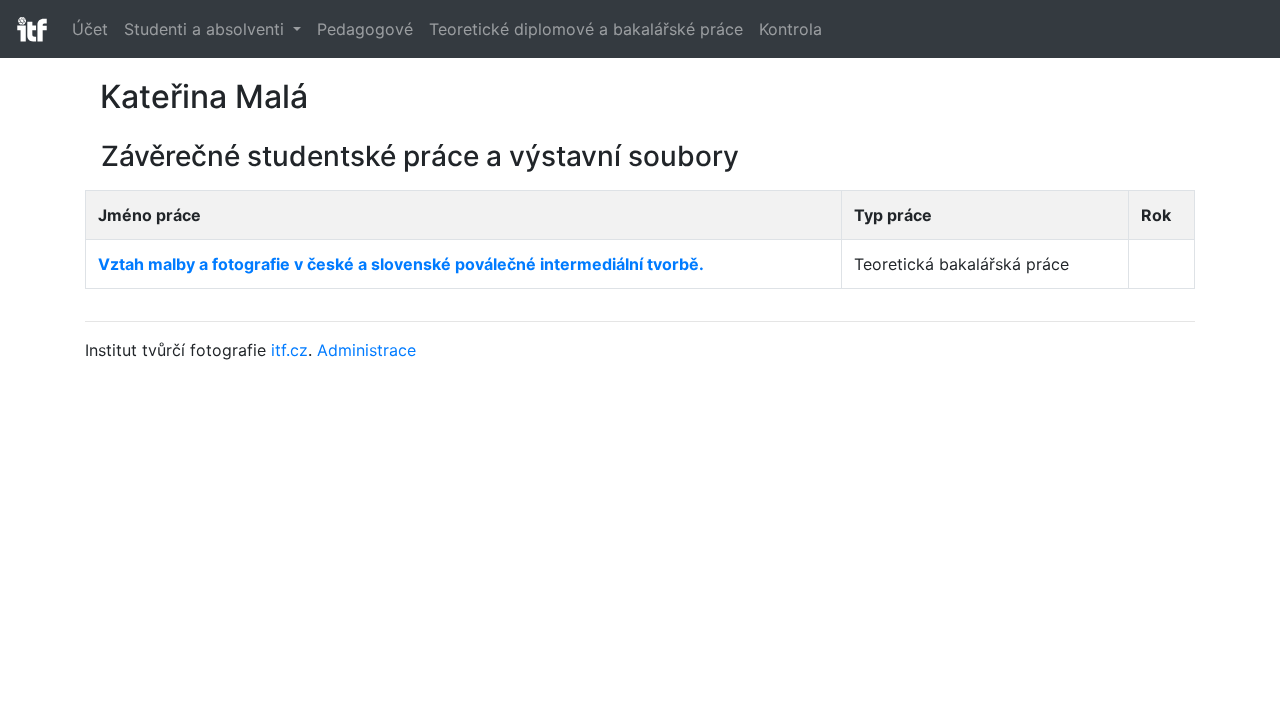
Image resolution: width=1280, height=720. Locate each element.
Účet (90, 29)
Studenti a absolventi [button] (206, 29)
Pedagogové (365, 29)
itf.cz (289, 350)
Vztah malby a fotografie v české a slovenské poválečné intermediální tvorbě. (401, 264)
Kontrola (790, 29)
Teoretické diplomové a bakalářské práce (586, 29)
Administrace (366, 350)
